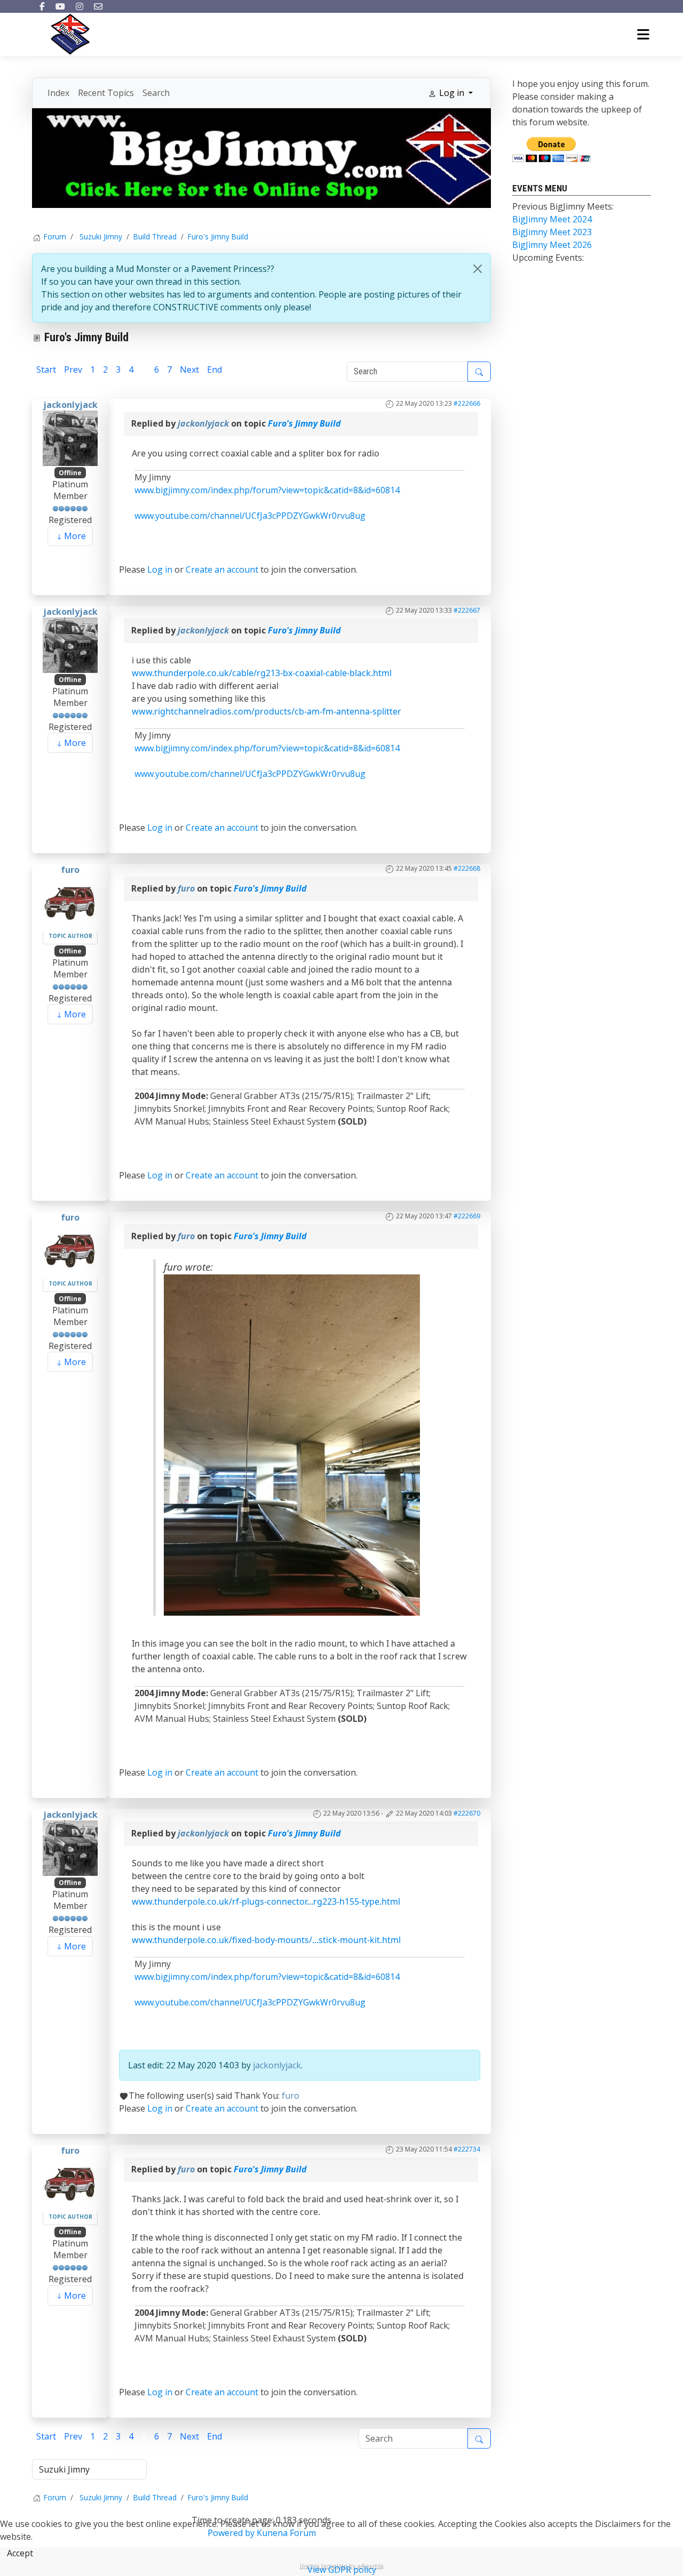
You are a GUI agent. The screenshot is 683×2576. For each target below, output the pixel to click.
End (215, 370)
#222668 (467, 868)
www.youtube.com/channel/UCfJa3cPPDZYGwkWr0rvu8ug (250, 516)
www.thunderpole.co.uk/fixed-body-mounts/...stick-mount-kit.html (266, 1940)
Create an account (222, 569)
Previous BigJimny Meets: (563, 206)
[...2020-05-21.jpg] (292, 1444)
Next (189, 370)
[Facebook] (42, 6)
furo (70, 870)
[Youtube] (60, 6)
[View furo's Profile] (70, 902)
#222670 (467, 1813)
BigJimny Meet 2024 (552, 219)
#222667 (467, 610)
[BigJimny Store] (261, 157)
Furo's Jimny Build (304, 423)
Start (46, 370)
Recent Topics (106, 93)
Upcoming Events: (548, 258)
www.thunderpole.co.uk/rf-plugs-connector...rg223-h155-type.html (266, 1901)
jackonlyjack (70, 405)
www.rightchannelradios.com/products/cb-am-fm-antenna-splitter (267, 711)
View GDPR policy (342, 2570)
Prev (73, 370)
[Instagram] (80, 6)
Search (156, 93)
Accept (20, 2553)
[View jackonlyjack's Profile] (70, 437)
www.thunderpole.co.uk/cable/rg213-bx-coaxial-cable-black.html (262, 673)
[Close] (478, 269)
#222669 (467, 1216)
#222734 (467, 2149)
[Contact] (98, 6)
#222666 (467, 403)
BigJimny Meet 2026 (552, 245)
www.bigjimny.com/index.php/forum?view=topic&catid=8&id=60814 (267, 490)
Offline (70, 473)
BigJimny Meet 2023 (552, 232)
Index (58, 93)
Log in (160, 569)
